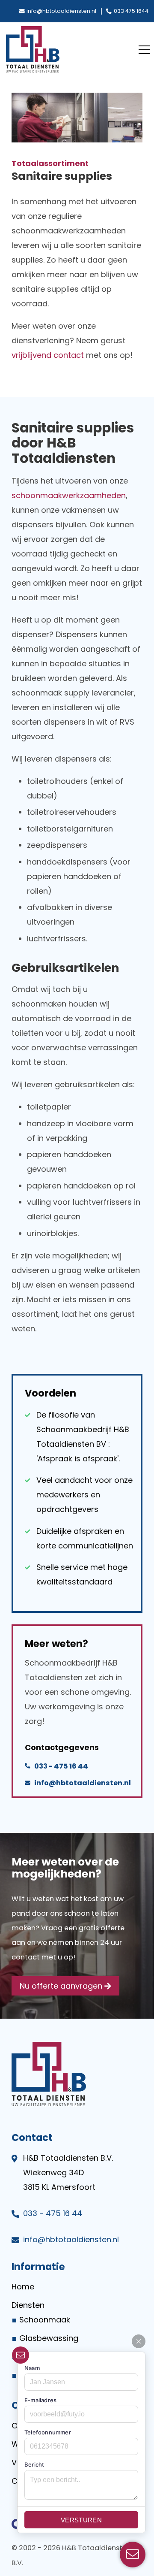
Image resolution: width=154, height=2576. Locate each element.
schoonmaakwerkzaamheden (69, 495)
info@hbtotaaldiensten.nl (83, 1783)
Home (23, 2287)
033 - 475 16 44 (61, 1766)
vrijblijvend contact (48, 355)
